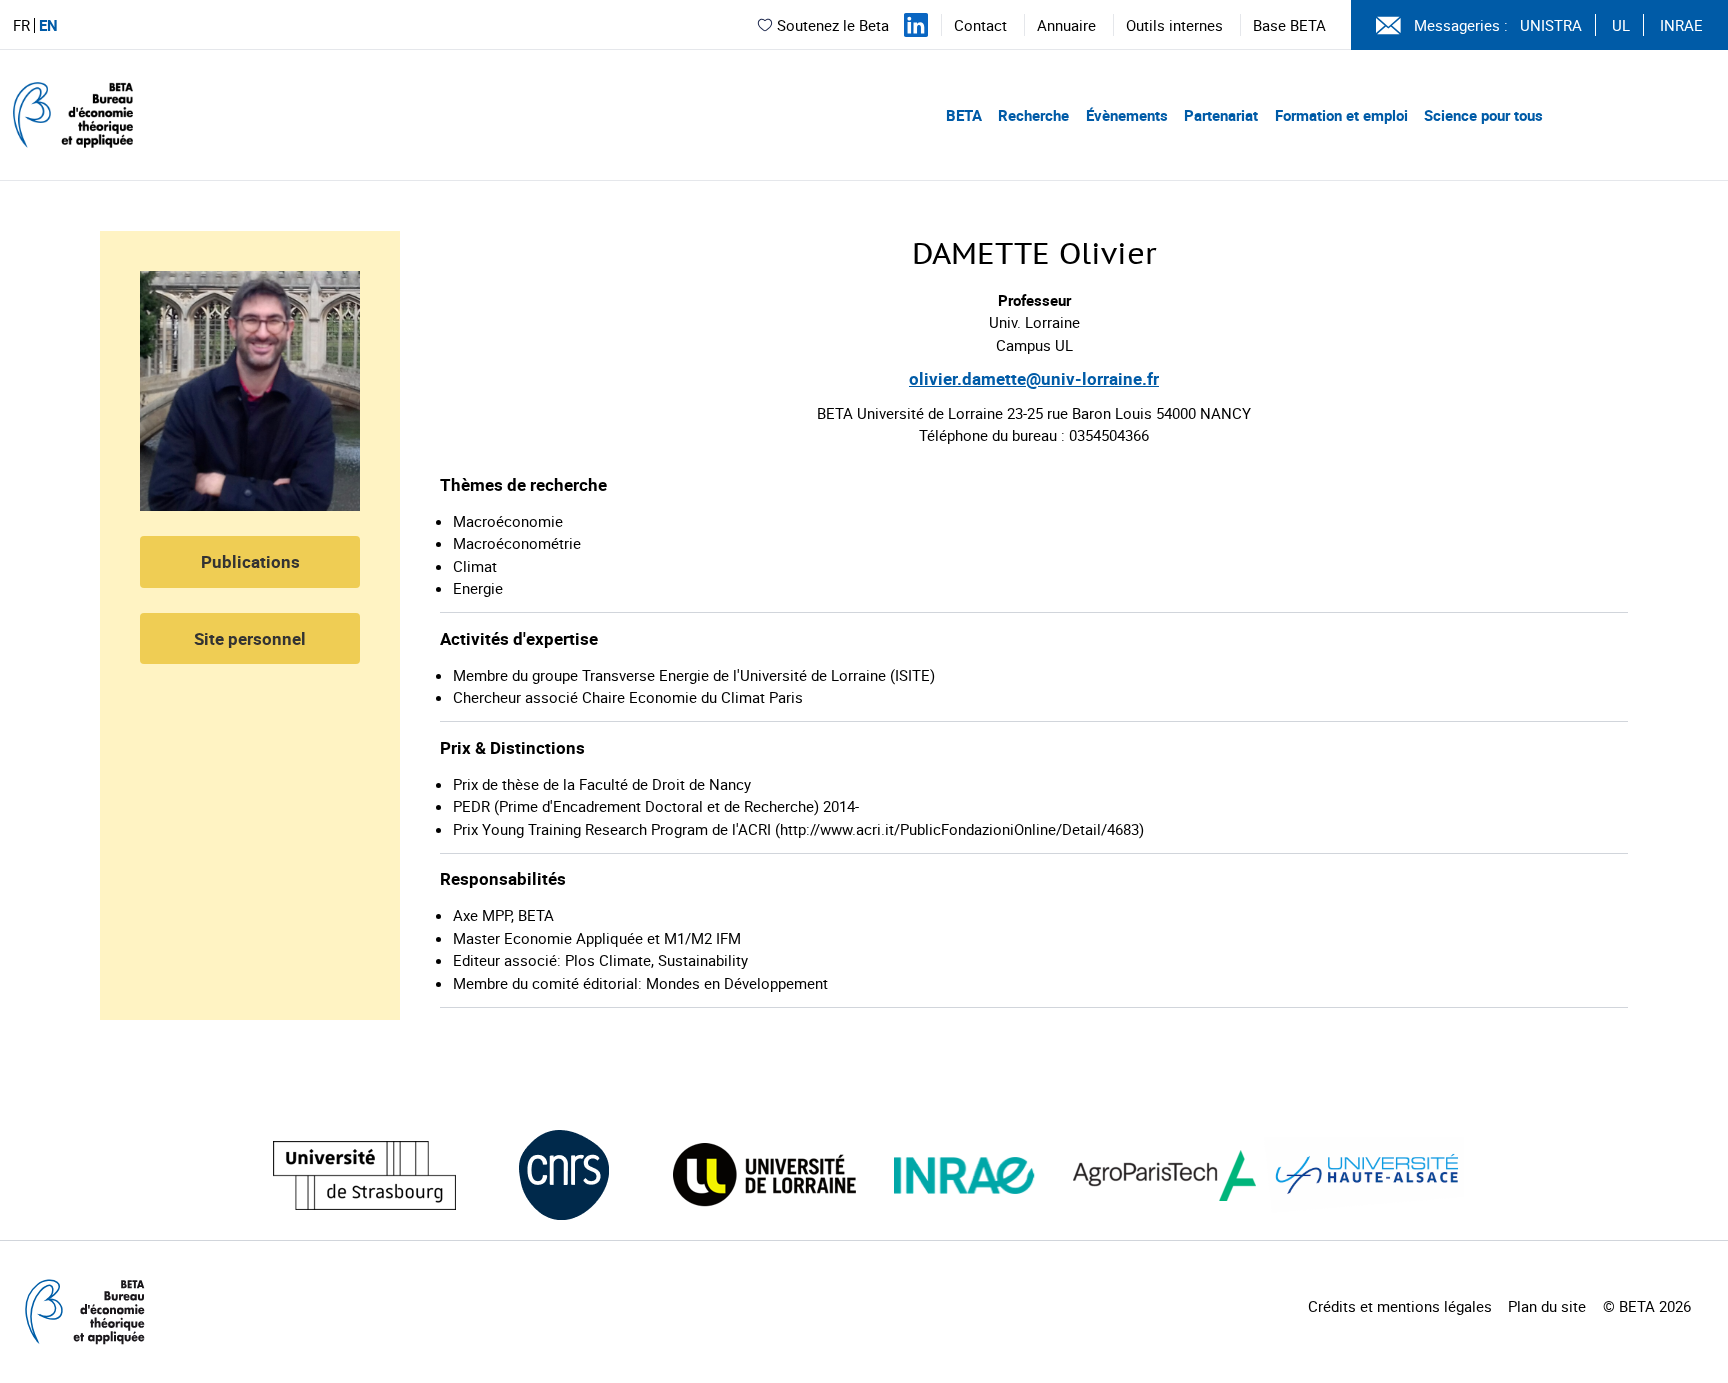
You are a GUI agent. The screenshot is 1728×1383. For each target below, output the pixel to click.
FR (21, 25)
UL (1621, 25)
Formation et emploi (1341, 115)
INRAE (1681, 25)
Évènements (1127, 115)
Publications (250, 561)
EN (48, 25)
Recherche (1033, 115)
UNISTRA (1551, 25)
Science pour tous (1483, 115)
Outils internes (1174, 25)
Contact (980, 25)
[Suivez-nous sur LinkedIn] (916, 25)
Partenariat (1221, 115)
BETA (964, 115)
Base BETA (1289, 25)
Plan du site (1547, 1306)
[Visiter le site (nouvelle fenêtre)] (364, 1175)
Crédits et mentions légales (1400, 1306)
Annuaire (1066, 25)
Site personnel (250, 638)
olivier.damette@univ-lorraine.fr (1034, 378)
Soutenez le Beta (833, 25)
